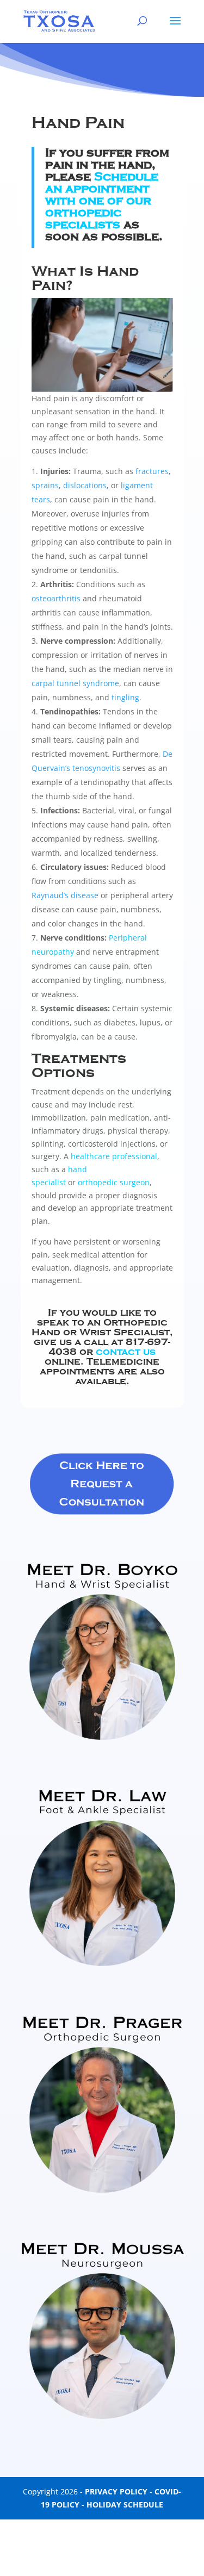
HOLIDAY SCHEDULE (125, 2505)
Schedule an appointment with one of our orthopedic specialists (102, 201)
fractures (152, 471)
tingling (125, 697)
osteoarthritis (56, 598)
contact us (126, 1352)
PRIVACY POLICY (116, 2491)
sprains (45, 485)
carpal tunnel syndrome (75, 683)
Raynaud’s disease (65, 895)
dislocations (85, 485)
